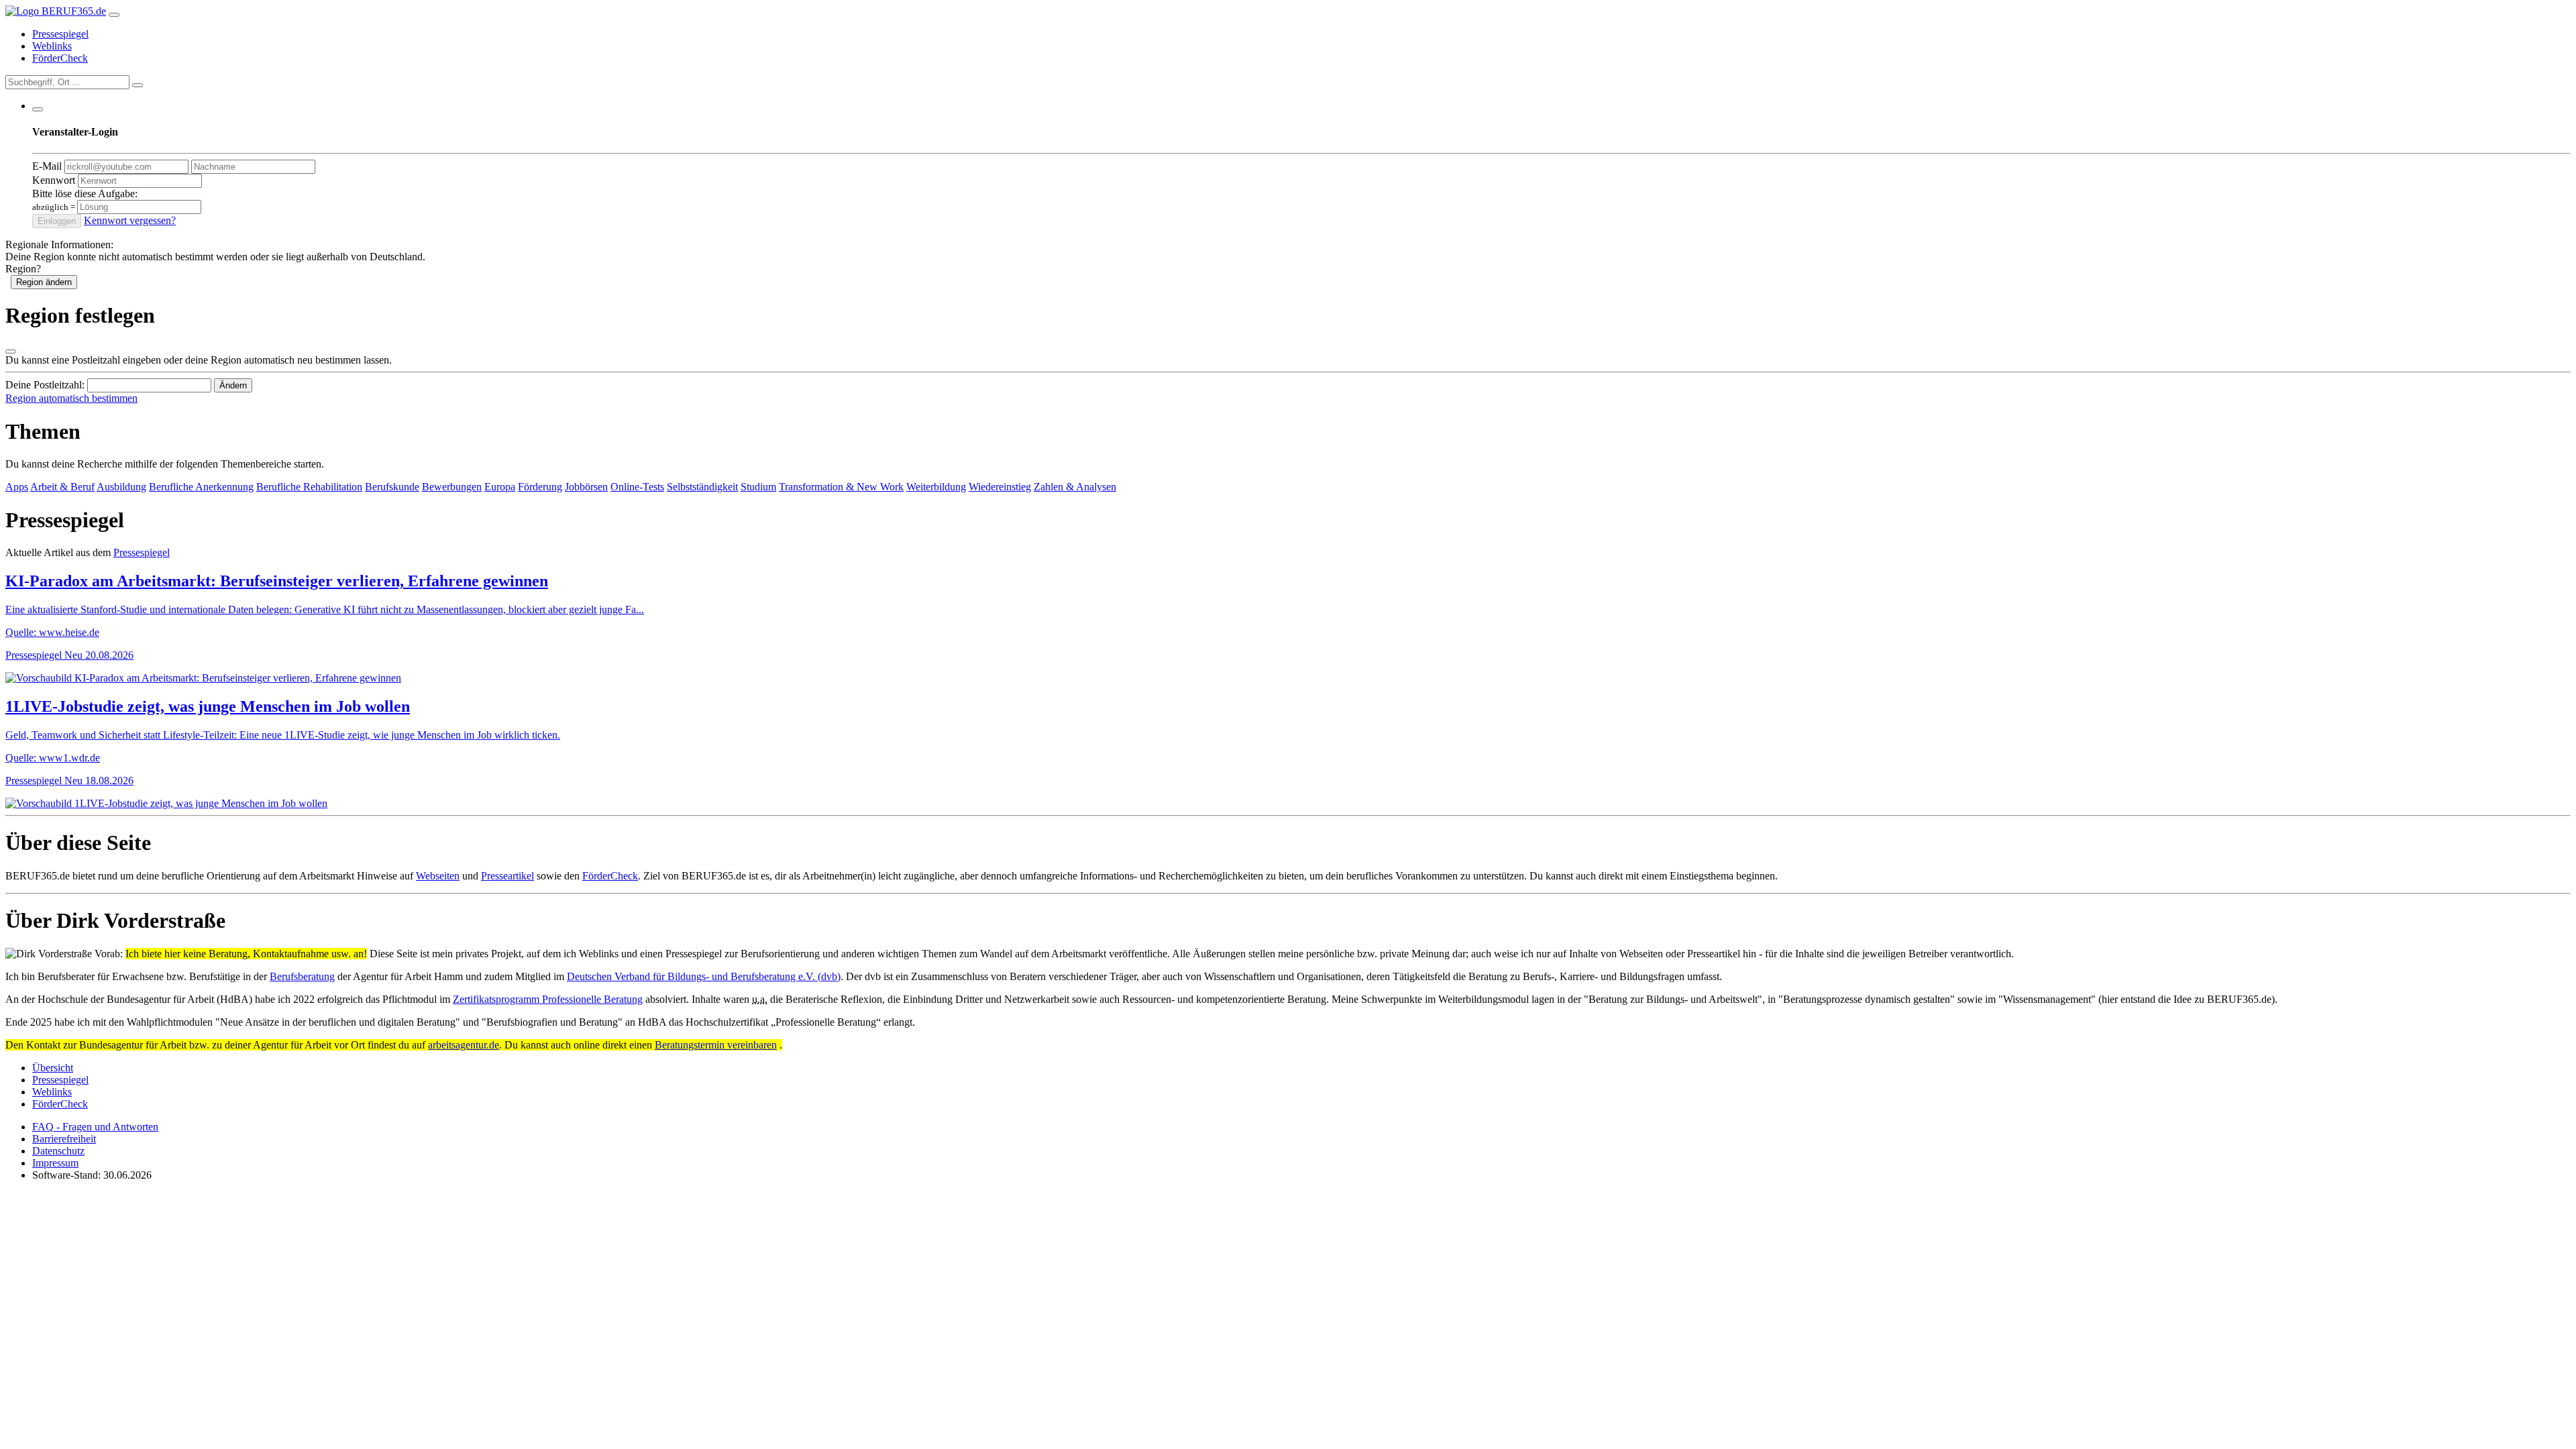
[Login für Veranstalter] (38, 109)
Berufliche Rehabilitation (309, 487)
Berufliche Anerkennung (201, 487)
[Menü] (114, 15)
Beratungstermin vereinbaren (716, 1045)
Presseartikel (507, 876)
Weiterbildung (936, 487)
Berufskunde (392, 487)
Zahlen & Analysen (1075, 487)
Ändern (233, 385)
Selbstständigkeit (702, 487)
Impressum (55, 1163)
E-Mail (47, 166)
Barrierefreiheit (64, 1139)
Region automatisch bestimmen (71, 398)
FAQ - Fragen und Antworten (95, 1127)
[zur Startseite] (56, 11)
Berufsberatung (302, 976)
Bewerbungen (452, 487)
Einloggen (57, 221)
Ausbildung (121, 487)
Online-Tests (637, 487)
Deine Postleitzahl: (45, 385)
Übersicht (53, 1068)
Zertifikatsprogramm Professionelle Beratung (548, 999)
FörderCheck (60, 58)
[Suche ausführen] (138, 85)
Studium (758, 487)
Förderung (540, 487)
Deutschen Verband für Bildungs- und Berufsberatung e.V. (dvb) (704, 976)
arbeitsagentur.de (464, 1045)
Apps (17, 487)
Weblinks (52, 46)
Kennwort (54, 180)
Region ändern (44, 282)
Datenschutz (58, 1151)
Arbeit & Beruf (62, 487)
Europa (500, 487)
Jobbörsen (586, 487)
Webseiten (438, 876)
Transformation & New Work (841, 487)
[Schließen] (11, 352)
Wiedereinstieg (1000, 487)
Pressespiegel (60, 34)
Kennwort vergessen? (130, 220)
